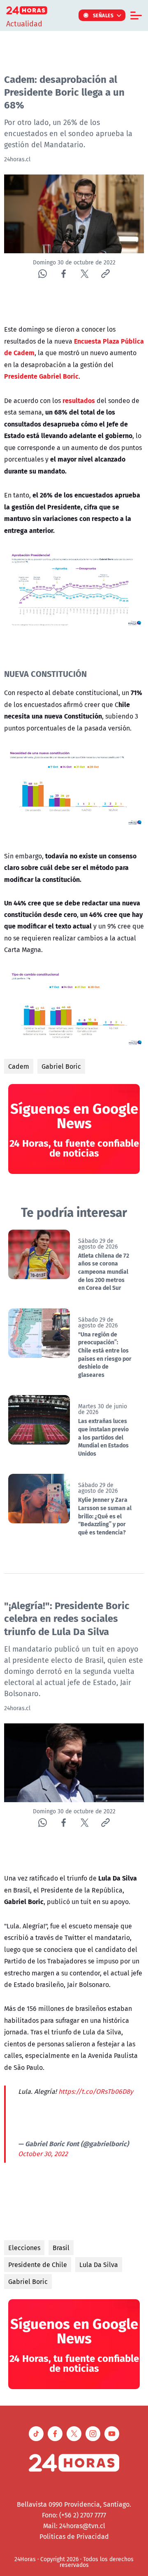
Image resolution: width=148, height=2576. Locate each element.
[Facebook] (64, 274)
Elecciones (24, 2248)
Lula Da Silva (99, 2265)
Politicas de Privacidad (74, 2536)
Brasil (61, 2248)
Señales (103, 15)
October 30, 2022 (43, 2154)
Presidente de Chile (38, 2265)
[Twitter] (84, 274)
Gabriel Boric (61, 1066)
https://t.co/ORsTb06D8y (96, 2091)
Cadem (19, 1066)
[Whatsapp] (43, 274)
